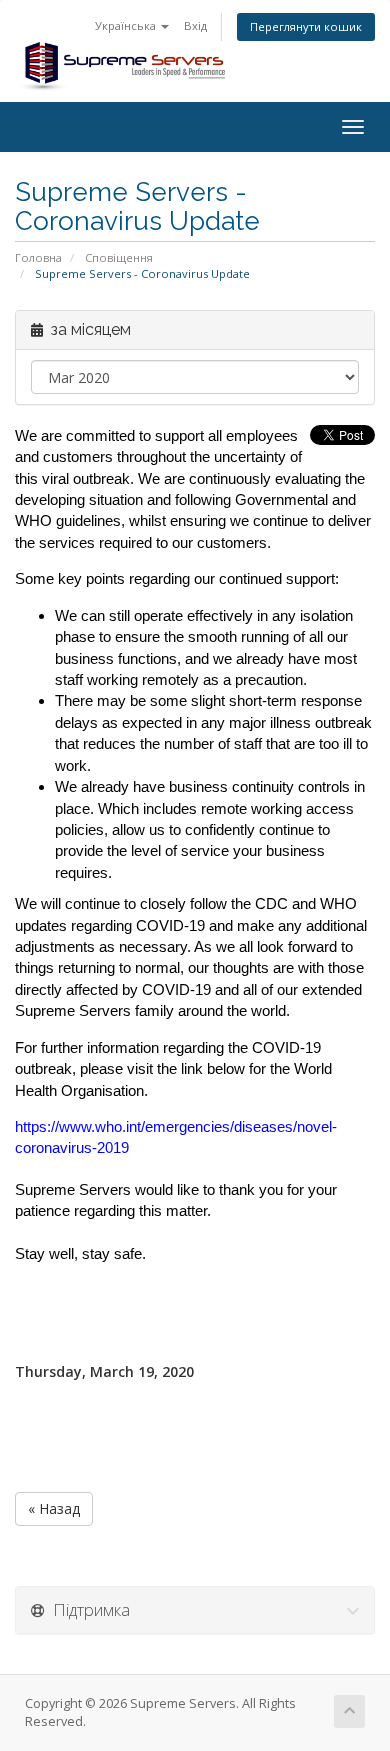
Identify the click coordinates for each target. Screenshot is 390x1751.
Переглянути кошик (306, 26)
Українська (127, 25)
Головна (38, 257)
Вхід (195, 25)
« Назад (54, 1508)
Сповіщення (119, 257)
